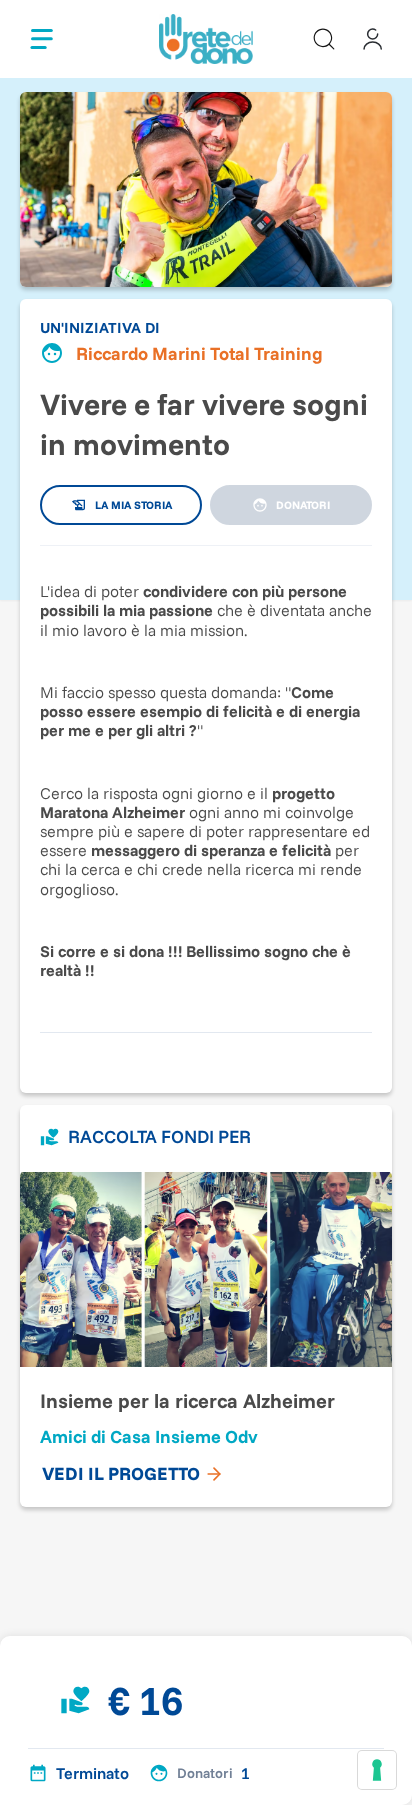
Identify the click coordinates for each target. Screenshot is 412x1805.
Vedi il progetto (121, 1473)
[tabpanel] (206, 779)
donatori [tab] (303, 505)
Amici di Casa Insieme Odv (149, 1436)
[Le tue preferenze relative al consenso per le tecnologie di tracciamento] (377, 1770)
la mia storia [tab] (133, 505)
